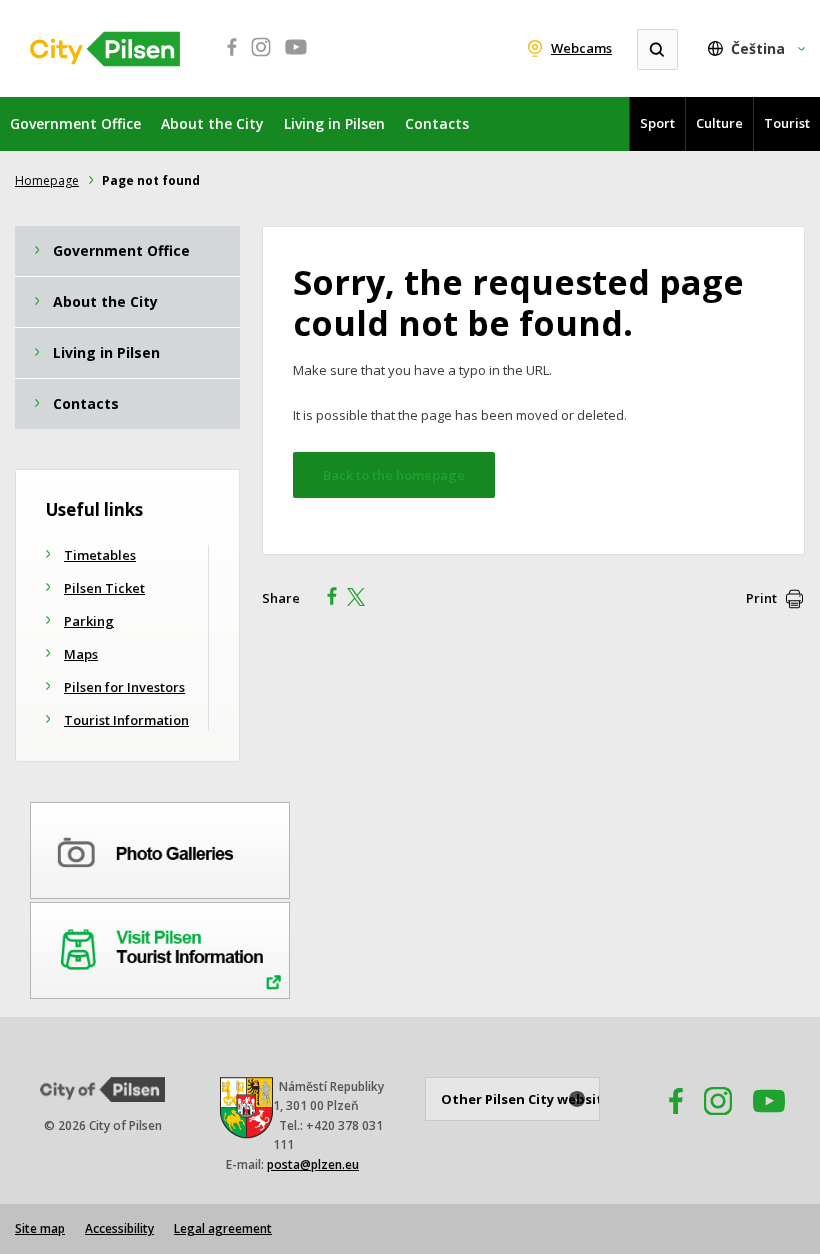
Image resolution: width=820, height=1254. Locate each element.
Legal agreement (223, 1228)
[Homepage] (105, 49)
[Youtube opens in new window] (296, 58)
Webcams (581, 48)
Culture (719, 123)
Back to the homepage (394, 475)
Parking (89, 621)
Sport (657, 123)
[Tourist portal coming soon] (160, 947)
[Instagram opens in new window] (261, 58)
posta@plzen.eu (313, 1164)
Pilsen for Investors (124, 687)
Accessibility (119, 1228)
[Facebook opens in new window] (226, 58)
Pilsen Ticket (104, 588)
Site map (40, 1228)
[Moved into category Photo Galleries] (160, 847)
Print (761, 598)
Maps (81, 654)
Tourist (787, 123)
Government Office (75, 123)
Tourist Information (126, 720)
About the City (212, 123)
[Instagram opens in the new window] (718, 1120)
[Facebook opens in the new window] (667, 1120)
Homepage (47, 180)
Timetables (100, 555)
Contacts (437, 123)
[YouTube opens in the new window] (769, 1120)
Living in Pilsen (334, 123)
